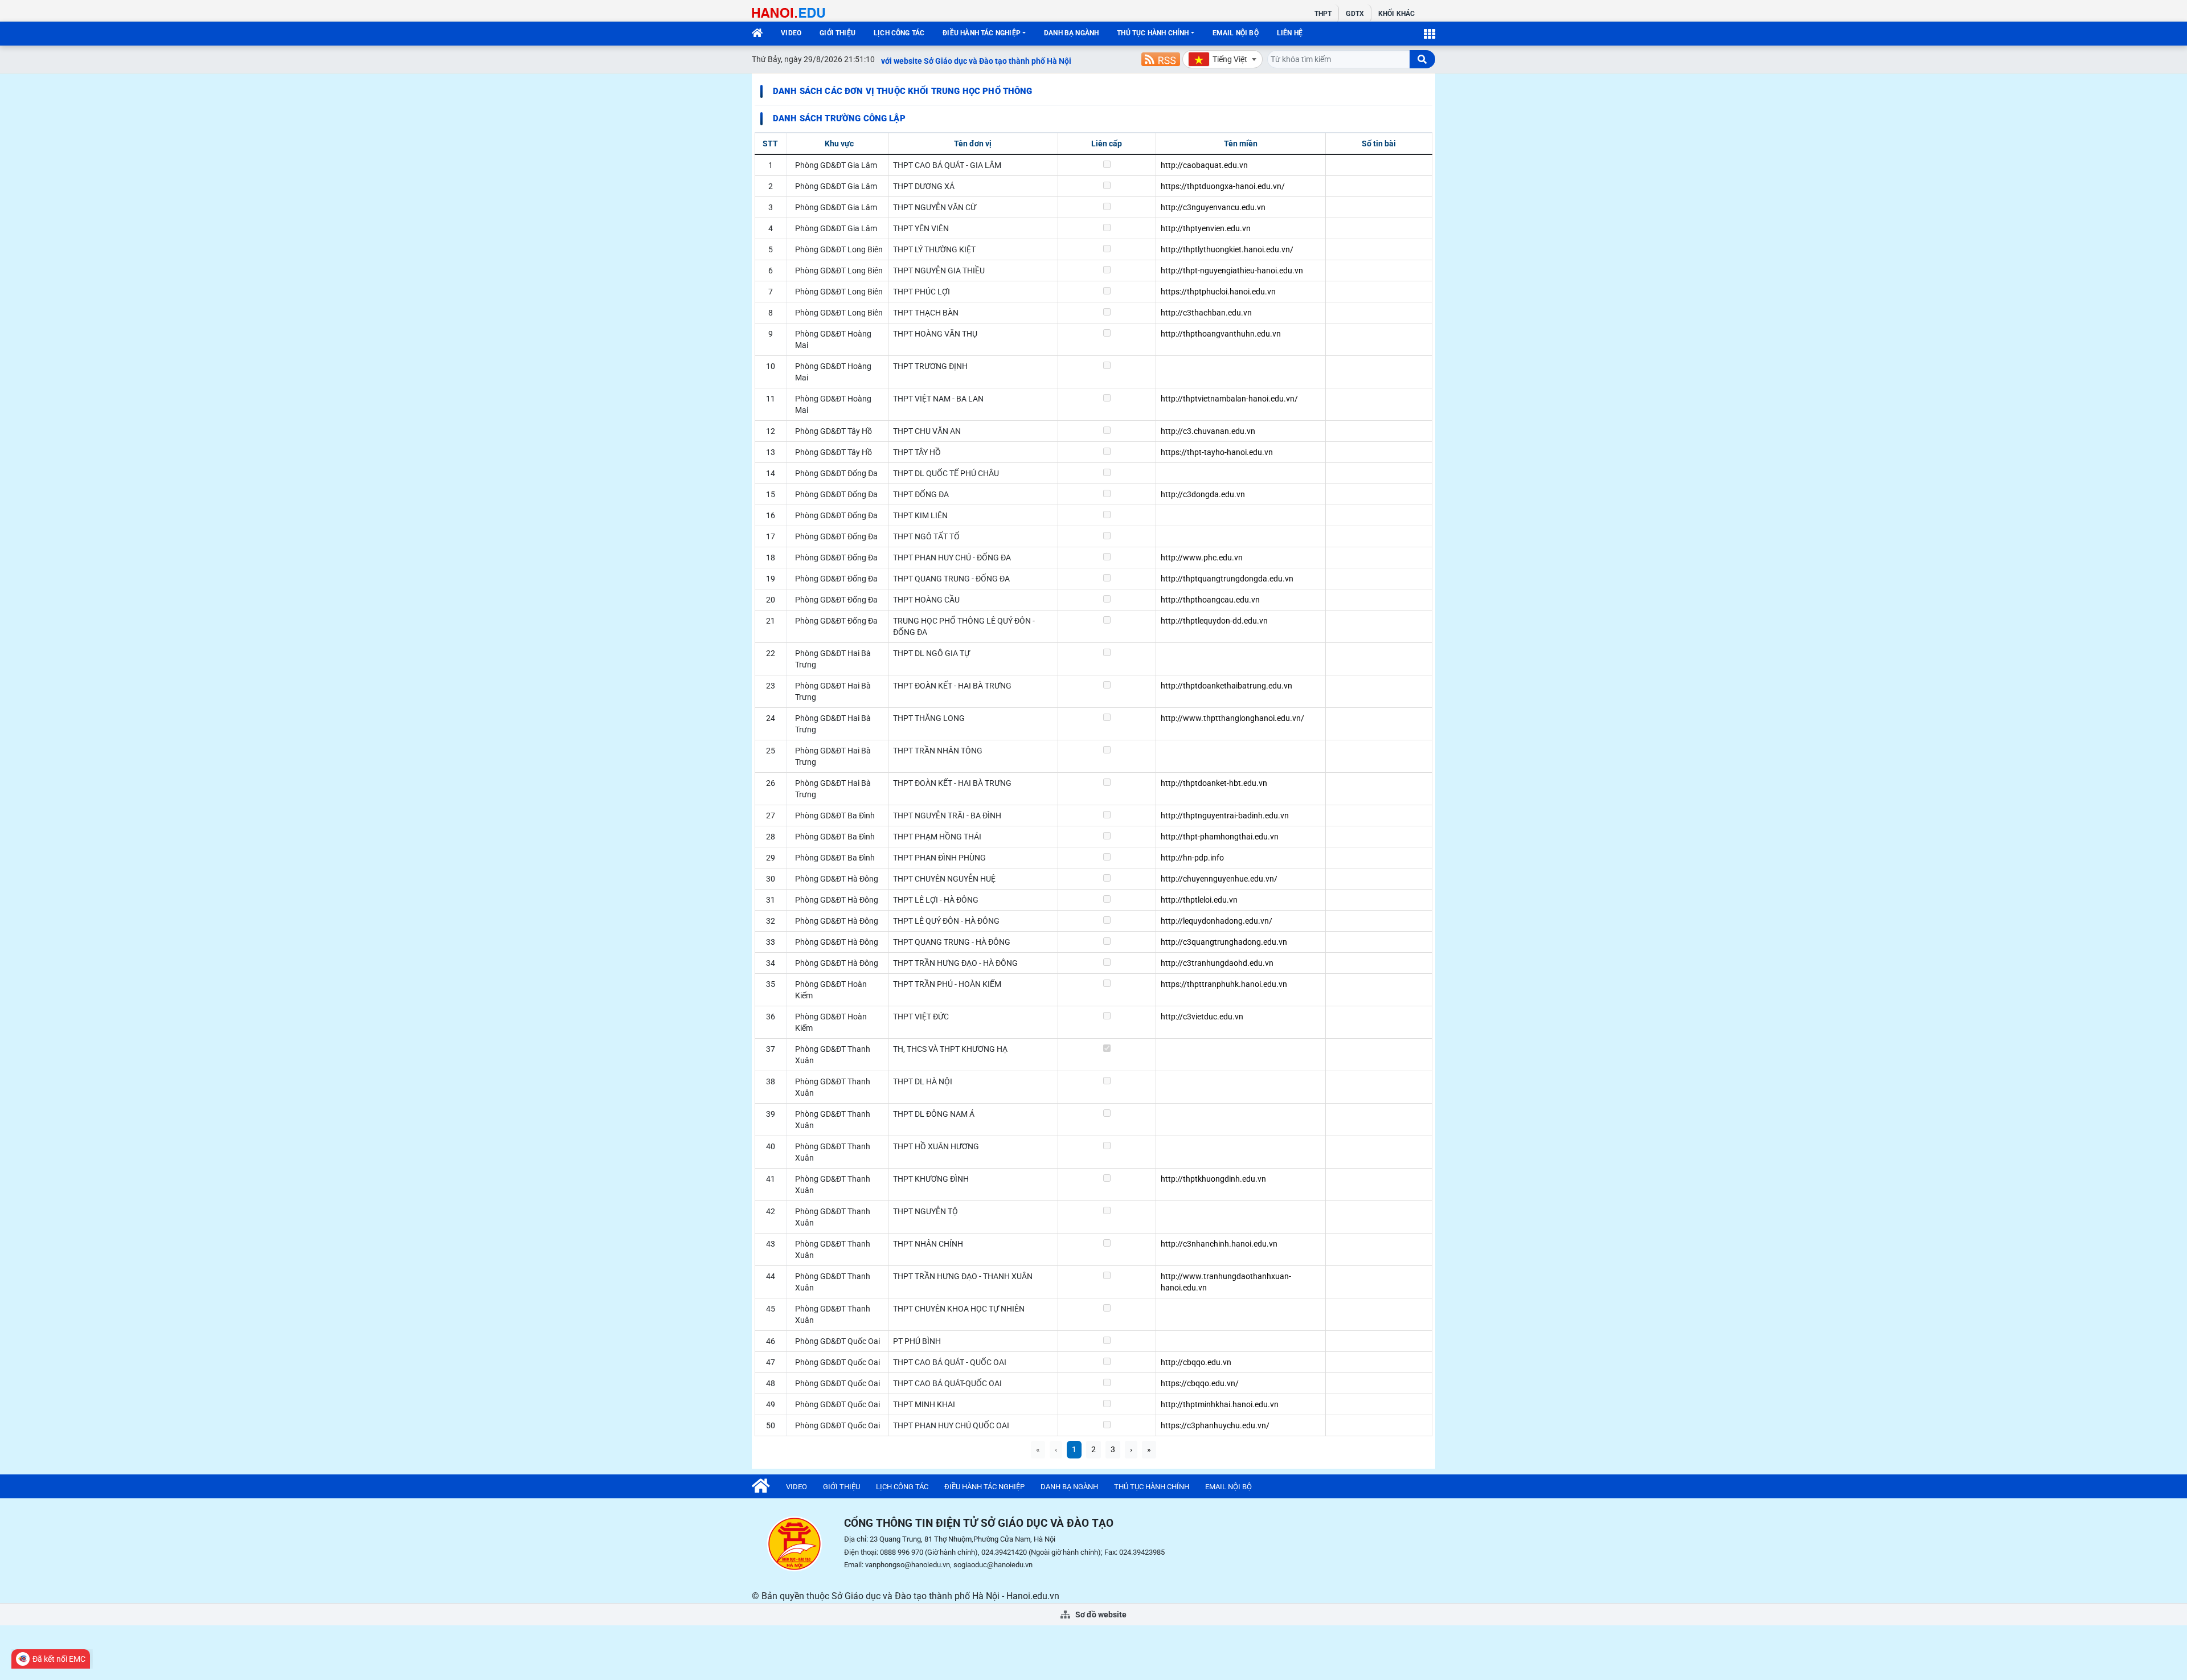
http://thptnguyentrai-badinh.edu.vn (1225, 816)
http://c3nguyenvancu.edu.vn (1213, 207)
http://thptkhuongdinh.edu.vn (1213, 1179)
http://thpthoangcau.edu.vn (1210, 600)
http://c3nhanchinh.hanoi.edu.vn (1219, 1244)
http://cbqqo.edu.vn (1196, 1362)
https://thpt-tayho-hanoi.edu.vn (1217, 452)
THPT (1323, 14)
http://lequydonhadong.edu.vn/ (1217, 921)
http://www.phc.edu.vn (1202, 558)
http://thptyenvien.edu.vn (1206, 228)
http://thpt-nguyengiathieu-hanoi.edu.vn (1232, 271)
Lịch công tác (899, 33)
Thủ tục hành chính (1153, 33)
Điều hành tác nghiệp (982, 33)
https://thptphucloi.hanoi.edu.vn (1218, 292)
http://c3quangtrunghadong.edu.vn (1224, 942)
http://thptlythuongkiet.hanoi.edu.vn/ (1227, 249)
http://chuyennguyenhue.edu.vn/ (1219, 879)
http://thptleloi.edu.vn (1199, 900)
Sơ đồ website (1100, 1615)
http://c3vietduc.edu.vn (1202, 1017)
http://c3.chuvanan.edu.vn (1208, 431)
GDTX (1355, 14)
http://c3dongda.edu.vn (1203, 494)
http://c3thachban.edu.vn (1206, 313)
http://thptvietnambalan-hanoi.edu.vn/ (1229, 399)
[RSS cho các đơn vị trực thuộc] (1161, 59)
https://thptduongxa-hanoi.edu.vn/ (1223, 186)
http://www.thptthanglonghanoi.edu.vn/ (1232, 718)
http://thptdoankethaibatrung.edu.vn (1226, 686)
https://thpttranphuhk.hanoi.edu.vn (1224, 984)
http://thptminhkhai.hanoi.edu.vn (1220, 1404)
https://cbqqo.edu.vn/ (1200, 1383)
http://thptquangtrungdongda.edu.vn (1227, 579)
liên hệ (1290, 33)
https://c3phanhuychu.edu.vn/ (1215, 1425)
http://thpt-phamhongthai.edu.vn (1220, 837)
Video (791, 33)
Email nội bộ (1236, 33)
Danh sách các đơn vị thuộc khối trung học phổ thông (903, 91)
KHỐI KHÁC (1396, 14)
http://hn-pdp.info (1192, 858)
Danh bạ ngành (1071, 33)
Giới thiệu (837, 33)
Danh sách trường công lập (839, 118)
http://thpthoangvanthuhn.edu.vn (1221, 334)
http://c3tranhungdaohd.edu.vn (1217, 963)
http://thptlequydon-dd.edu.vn (1214, 621)
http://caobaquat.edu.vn (1204, 165)
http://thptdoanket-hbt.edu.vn (1214, 783)
